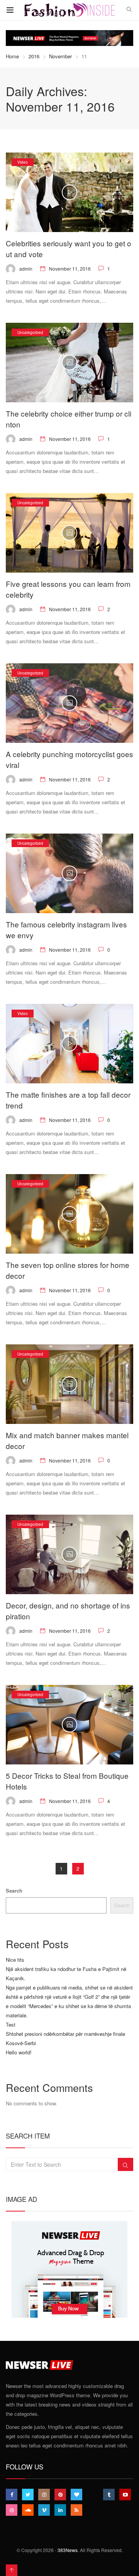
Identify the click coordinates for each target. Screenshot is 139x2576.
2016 (34, 56)
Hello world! (19, 2052)
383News (68, 2550)
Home (12, 56)
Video (23, 162)
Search (14, 1890)
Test (11, 2024)
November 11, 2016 (70, 269)
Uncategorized (30, 332)
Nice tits (15, 1960)
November (60, 56)
